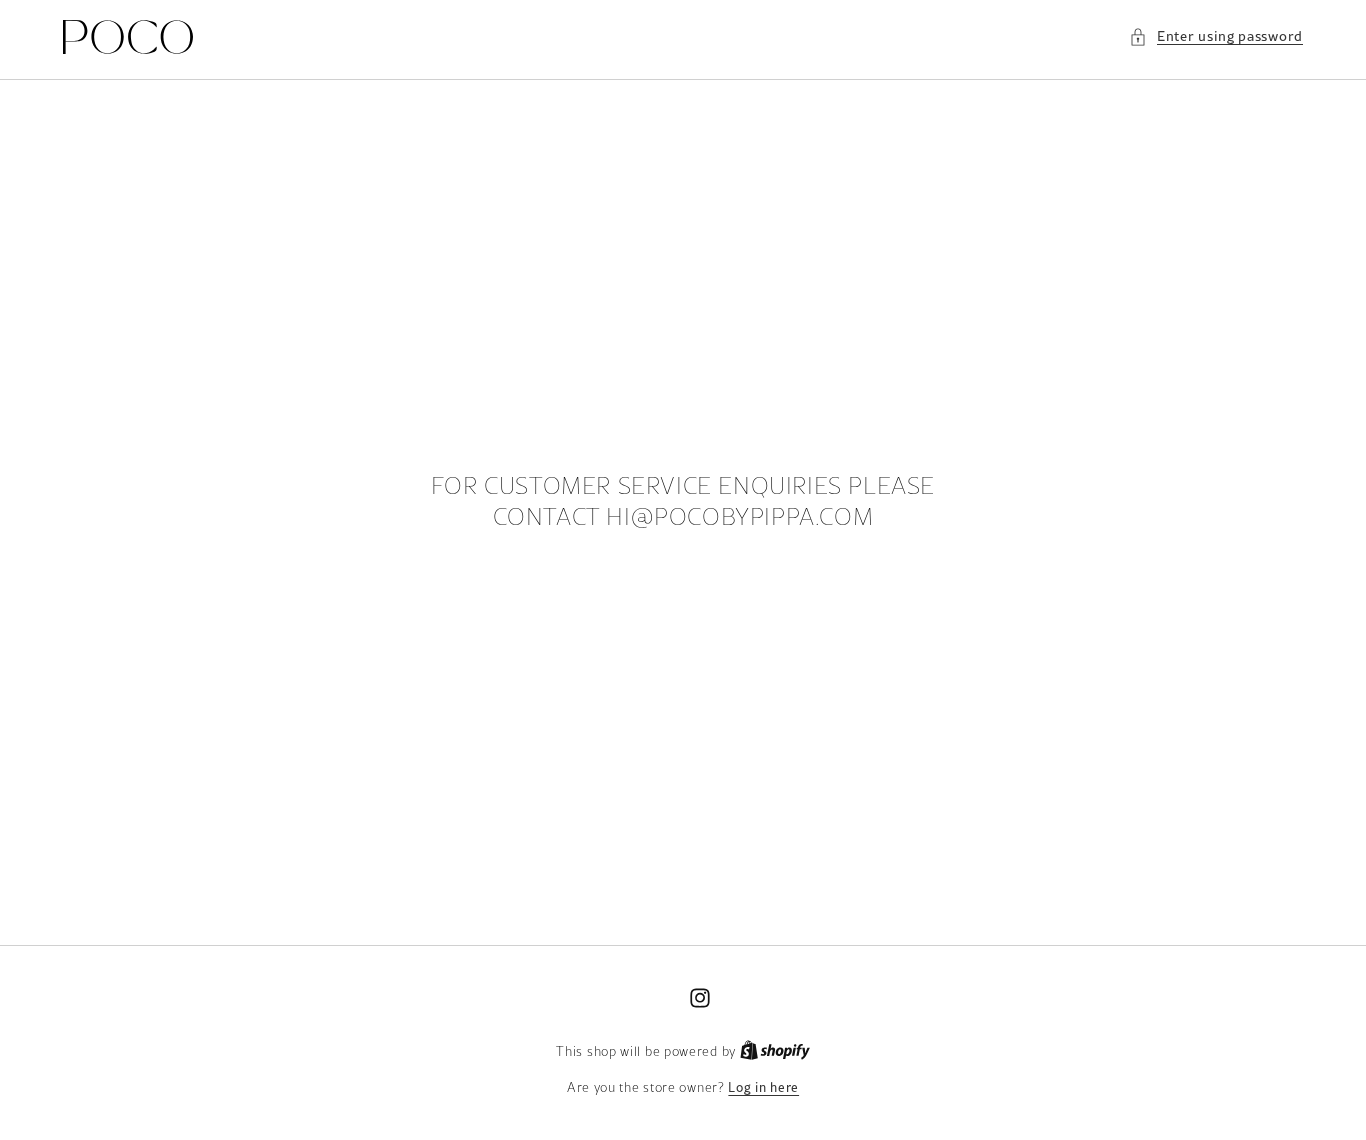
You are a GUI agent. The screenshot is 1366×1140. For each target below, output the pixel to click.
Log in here (763, 1087)
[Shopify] (775, 1051)
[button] (1216, 36)
